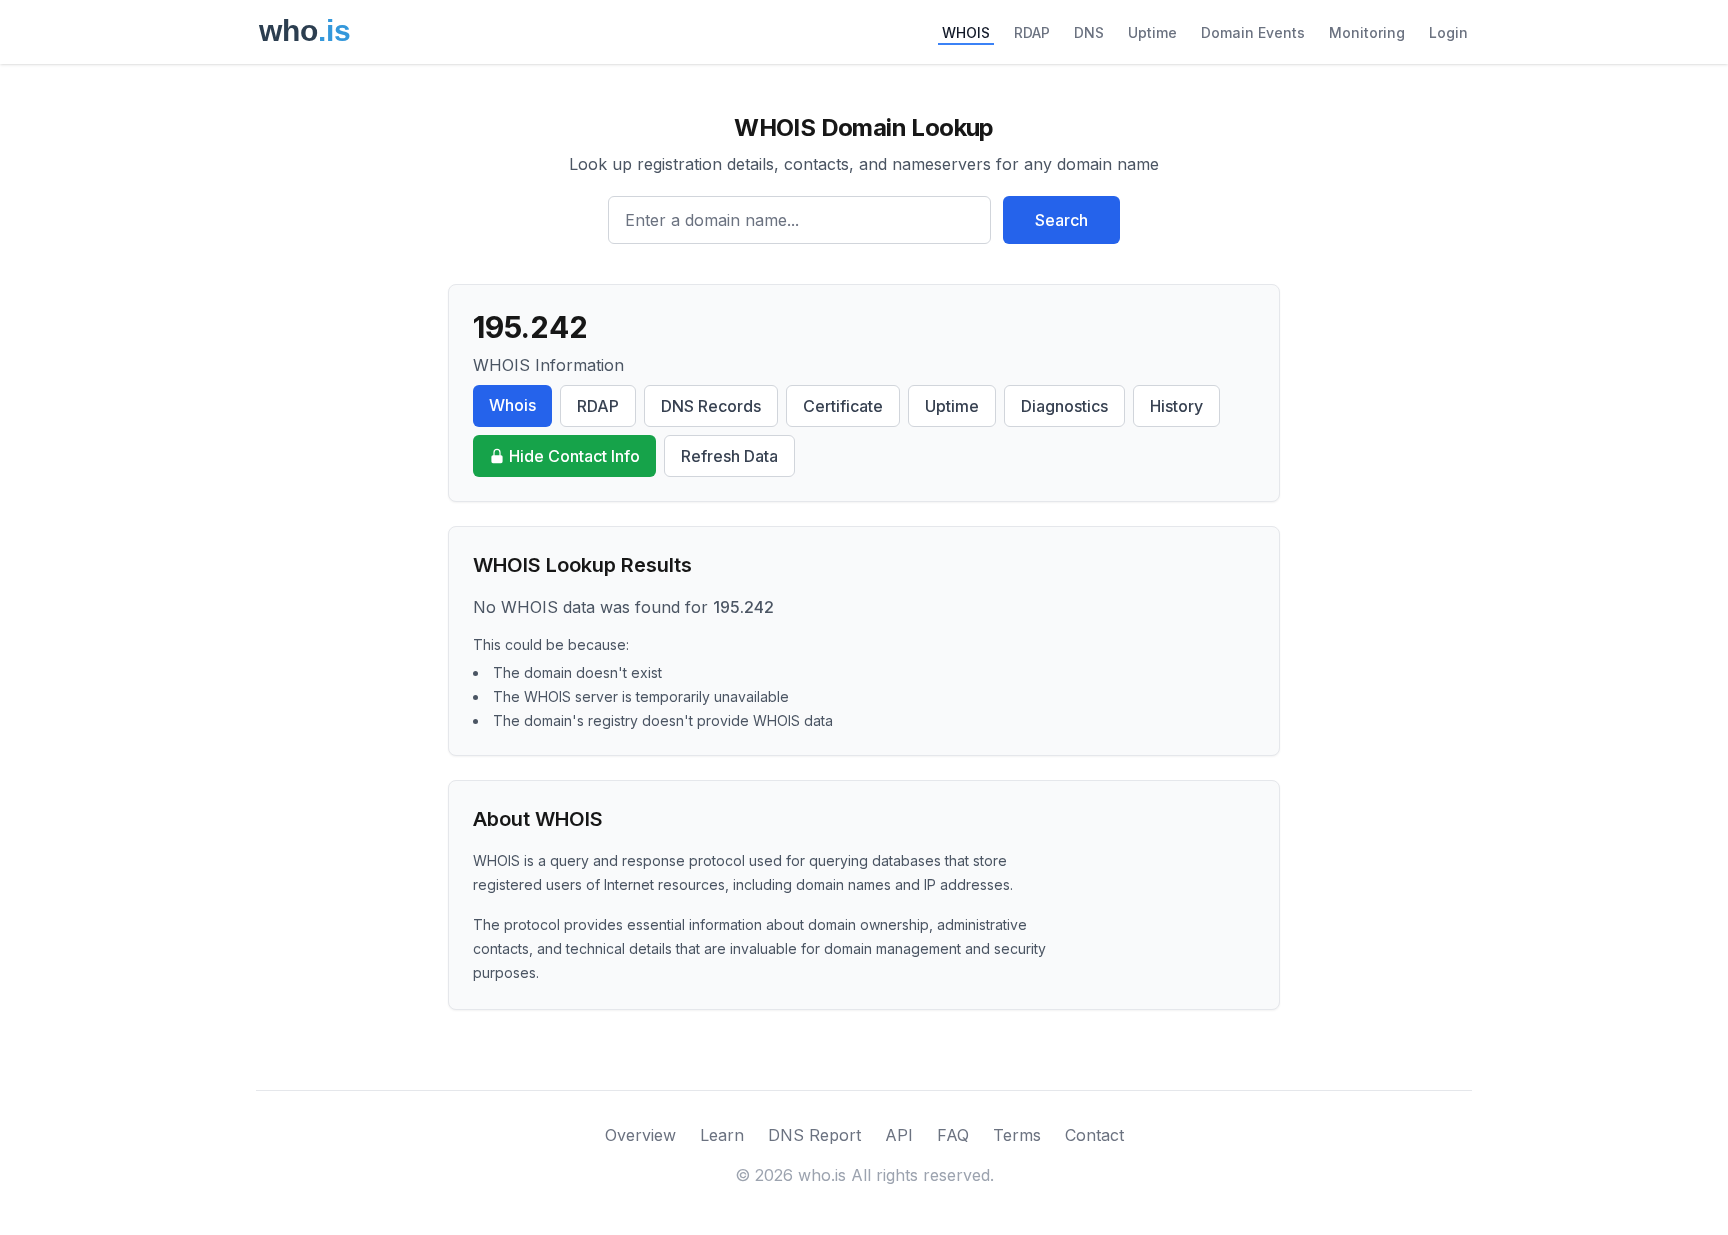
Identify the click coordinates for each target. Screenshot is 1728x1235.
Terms (1017, 1135)
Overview (640, 1135)
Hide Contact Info (574, 456)
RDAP (1032, 32)
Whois (512, 405)
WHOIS (966, 32)
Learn (722, 1135)
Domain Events (1253, 32)
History (1176, 406)
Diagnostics (1064, 406)
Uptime (1152, 32)
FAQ (953, 1135)
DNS (1089, 32)
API (899, 1135)
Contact (1094, 1135)
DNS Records (711, 406)
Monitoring (1367, 32)
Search (1061, 220)
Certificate (843, 406)
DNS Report (814, 1135)
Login (1448, 32)
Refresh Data (729, 456)
